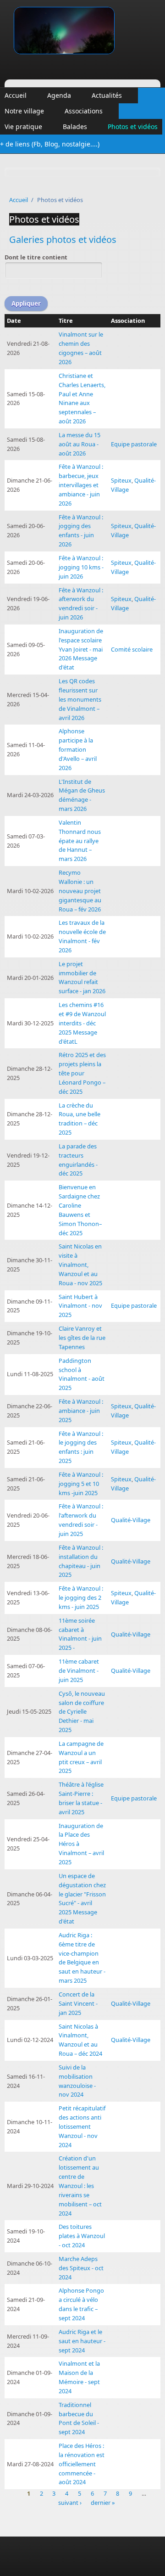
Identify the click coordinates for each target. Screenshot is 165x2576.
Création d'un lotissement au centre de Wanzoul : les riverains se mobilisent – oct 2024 (80, 2185)
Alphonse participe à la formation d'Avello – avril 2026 (78, 749)
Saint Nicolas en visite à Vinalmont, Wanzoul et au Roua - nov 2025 (80, 1264)
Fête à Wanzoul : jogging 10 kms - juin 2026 (81, 567)
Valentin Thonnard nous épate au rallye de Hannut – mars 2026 (80, 841)
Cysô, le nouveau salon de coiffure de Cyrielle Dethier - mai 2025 (82, 1712)
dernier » (103, 2503)
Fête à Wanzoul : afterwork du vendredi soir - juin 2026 (81, 604)
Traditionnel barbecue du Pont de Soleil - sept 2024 (79, 2419)
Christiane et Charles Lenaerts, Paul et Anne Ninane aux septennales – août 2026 (82, 398)
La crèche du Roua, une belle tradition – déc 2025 (80, 1119)
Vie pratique (23, 127)
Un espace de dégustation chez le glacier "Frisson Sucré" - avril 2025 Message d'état (82, 1898)
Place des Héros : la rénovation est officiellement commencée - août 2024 (82, 2464)
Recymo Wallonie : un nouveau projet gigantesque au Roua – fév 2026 (80, 891)
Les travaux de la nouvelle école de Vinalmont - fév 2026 (82, 936)
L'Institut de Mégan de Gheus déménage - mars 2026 (82, 795)
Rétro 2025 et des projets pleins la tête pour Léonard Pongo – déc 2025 (82, 1073)
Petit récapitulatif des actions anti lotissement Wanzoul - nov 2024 (82, 2126)
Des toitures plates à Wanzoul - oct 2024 (82, 2236)
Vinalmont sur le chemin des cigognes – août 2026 (81, 348)
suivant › (70, 2503)
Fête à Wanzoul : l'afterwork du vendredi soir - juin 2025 (81, 1520)
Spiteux (121, 480)
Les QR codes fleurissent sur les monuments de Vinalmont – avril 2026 (80, 699)
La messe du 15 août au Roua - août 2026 (80, 444)
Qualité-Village (131, 1520)
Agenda (59, 95)
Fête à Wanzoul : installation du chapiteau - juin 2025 (81, 1561)
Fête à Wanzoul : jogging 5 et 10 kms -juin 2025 (81, 1484)
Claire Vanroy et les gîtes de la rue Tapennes (82, 1338)
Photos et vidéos (133, 127)
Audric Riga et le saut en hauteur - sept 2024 (82, 2341)
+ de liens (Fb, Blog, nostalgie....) (50, 144)
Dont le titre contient (36, 257)
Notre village (24, 111)
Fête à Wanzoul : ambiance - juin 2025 (81, 1411)
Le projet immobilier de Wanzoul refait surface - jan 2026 (82, 978)
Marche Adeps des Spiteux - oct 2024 (81, 2268)
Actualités (107, 95)
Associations (84, 111)
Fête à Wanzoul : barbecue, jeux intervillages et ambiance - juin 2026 (81, 485)
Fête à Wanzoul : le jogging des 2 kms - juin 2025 (81, 1597)
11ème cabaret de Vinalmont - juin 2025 (79, 1670)
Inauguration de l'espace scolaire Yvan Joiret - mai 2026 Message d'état (81, 649)
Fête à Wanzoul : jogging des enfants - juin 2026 (81, 531)
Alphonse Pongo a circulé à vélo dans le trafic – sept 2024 (81, 2304)
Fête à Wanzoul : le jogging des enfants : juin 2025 (81, 1447)
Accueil (16, 95)
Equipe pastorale (134, 444)
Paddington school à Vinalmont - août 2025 (82, 1374)
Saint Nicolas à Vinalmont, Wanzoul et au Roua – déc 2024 (80, 2040)
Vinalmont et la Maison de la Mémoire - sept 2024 (79, 2377)
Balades (75, 127)
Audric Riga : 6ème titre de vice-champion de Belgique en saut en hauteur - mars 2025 (82, 1958)
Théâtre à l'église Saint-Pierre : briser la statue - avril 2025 (81, 1798)
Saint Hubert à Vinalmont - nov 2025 (80, 1306)
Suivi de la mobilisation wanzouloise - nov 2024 (77, 2081)
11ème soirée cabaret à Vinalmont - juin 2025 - (80, 1634)
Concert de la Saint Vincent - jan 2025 (78, 2003)
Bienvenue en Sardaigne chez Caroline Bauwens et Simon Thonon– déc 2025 (80, 1210)
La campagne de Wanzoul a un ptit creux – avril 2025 (81, 1757)
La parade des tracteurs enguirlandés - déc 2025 (78, 1160)
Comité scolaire (132, 649)
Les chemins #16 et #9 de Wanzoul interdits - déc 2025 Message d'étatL (82, 1023)
